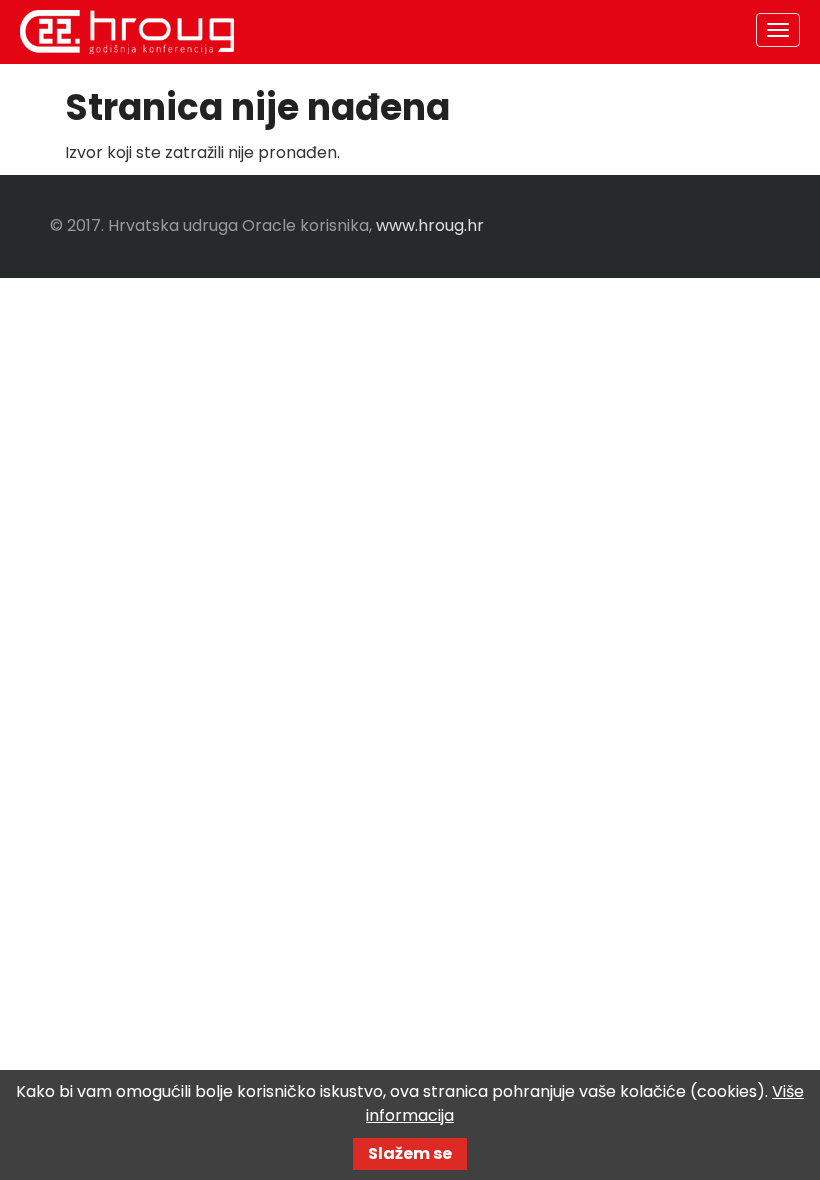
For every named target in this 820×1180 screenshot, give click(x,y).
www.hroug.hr (430, 225)
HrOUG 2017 (127, 32)
